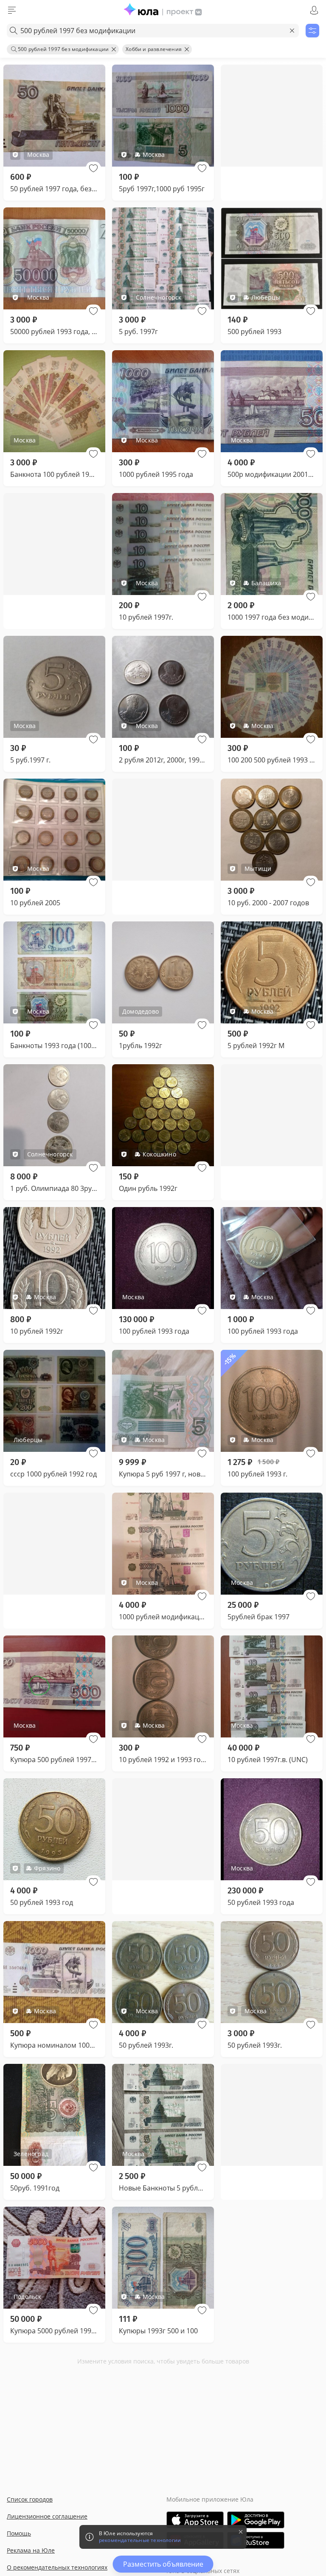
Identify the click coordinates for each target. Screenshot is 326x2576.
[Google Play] (256, 2520)
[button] (93, 168)
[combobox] (153, 31)
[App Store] (195, 2520)
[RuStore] (256, 2540)
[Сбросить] (292, 31)
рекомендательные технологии (140, 2540)
